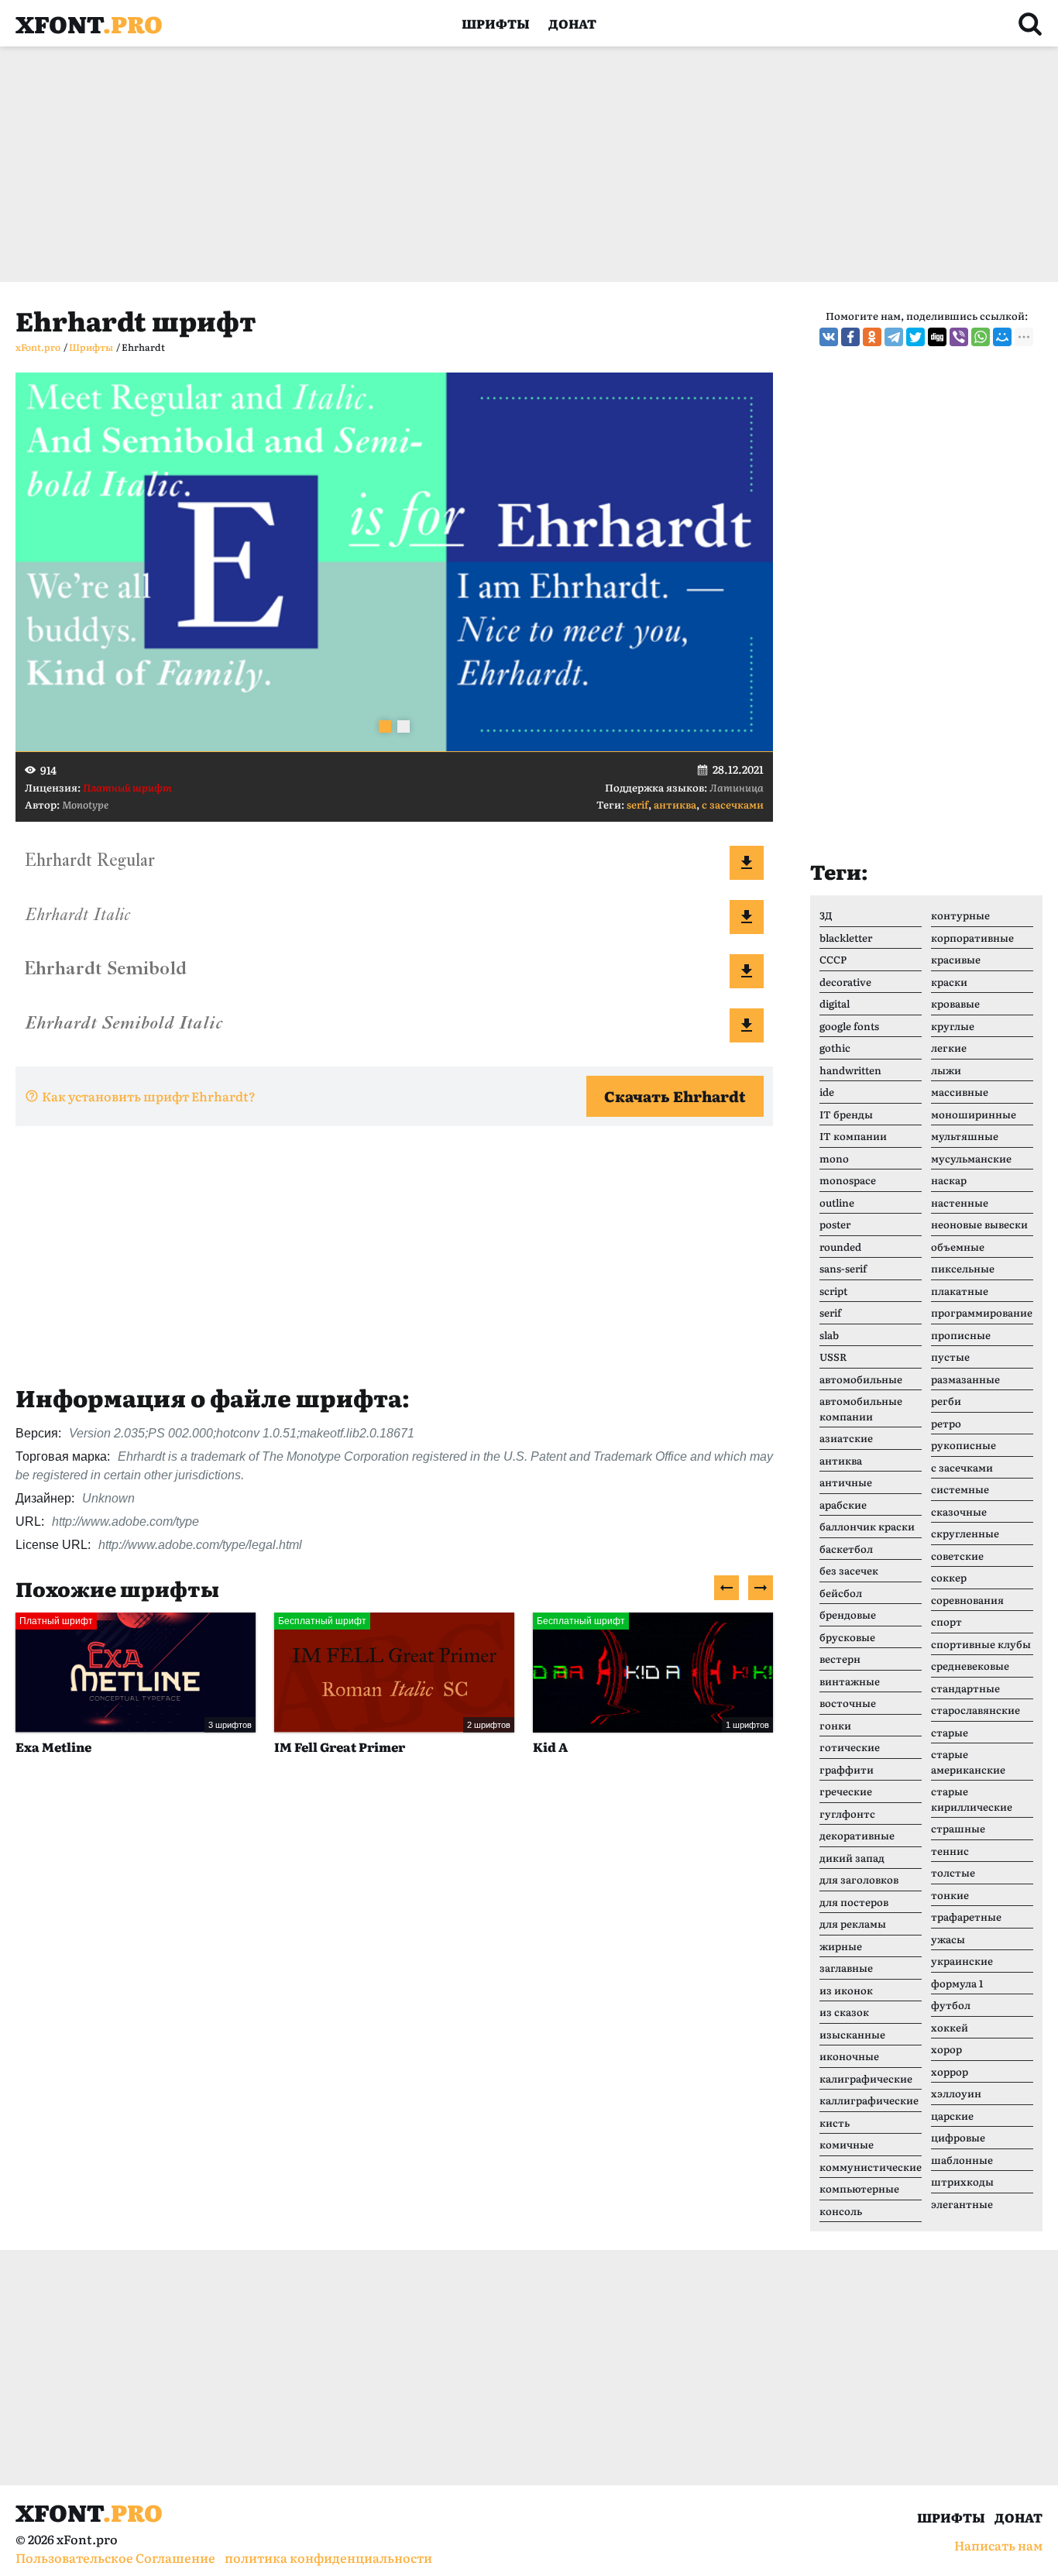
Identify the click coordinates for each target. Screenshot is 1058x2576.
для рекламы (853, 1923)
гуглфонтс (847, 1814)
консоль (841, 2211)
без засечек (849, 1570)
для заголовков (859, 1879)
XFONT (89, 23)
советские (957, 1556)
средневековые (970, 1666)
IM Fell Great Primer (117, 1747)
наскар (949, 1180)
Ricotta (592, 1747)
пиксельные (963, 1268)
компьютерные (859, 2188)
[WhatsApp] (981, 337)
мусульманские (971, 1158)
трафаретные (966, 1917)
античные (846, 1482)
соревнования (967, 1600)
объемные (958, 1247)
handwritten (850, 1070)
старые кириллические (972, 1799)
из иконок (846, 1990)
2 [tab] (404, 726)
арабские (843, 1504)
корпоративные (972, 938)
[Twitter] (915, 337)
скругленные (965, 1533)
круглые (953, 1026)
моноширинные (974, 1114)
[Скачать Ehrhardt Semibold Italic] (747, 1025)
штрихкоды (962, 2181)
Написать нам (998, 2545)
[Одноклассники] (872, 337)
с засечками (733, 804)
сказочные (959, 1511)
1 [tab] (385, 726)
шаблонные (962, 2160)
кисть (835, 2123)
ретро (946, 1423)
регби (946, 1401)
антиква (675, 804)
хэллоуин (956, 2093)
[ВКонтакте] (829, 337)
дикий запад (852, 1858)
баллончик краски (867, 1526)
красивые (956, 959)
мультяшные (965, 1136)
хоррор (950, 2071)
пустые (950, 1357)
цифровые (958, 2137)
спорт (946, 1621)
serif (637, 804)
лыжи (946, 1070)
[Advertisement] (480, 164)
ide (827, 1092)
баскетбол (846, 1549)
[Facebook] (850, 337)
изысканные (852, 2034)
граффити (847, 1769)
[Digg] (937, 337)
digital (835, 1003)
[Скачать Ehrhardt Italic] (747, 917)
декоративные (857, 1835)
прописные (961, 1335)
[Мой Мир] (1002, 337)
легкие (949, 1048)
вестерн (840, 1659)
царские (952, 2116)
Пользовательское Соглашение (115, 2557)
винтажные (850, 1681)
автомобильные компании (861, 1408)
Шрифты (496, 23)
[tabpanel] (394, 562)
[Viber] (959, 337)
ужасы (948, 1939)
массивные (960, 1092)
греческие (846, 1791)
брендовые (848, 1614)
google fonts (849, 1026)
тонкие (950, 1895)
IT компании (853, 1136)
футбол (951, 2005)
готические (850, 1747)
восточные (848, 1703)
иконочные (849, 2056)
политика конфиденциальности (328, 2557)
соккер (949, 1577)
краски (949, 982)
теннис (950, 1851)
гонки (835, 1725)
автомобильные (861, 1379)
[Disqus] (394, 2005)
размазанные (965, 1379)
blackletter (846, 938)
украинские (962, 1961)
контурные (960, 915)
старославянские (976, 1710)
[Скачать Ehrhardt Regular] (747, 863)
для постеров (854, 1902)
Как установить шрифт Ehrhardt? (149, 1096)
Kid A (327, 1747)
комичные (847, 2144)
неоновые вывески (979, 1224)
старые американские (968, 1762)
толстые (953, 1872)
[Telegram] (894, 337)
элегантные (962, 2204)
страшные (958, 1828)
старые (950, 1732)
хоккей (950, 2027)
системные (960, 1489)
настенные (960, 1202)
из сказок (844, 2012)
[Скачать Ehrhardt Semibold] (747, 971)
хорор (946, 2049)
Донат (572, 23)
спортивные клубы (981, 1644)
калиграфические (866, 2078)
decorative (845, 982)
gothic (835, 1048)
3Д (826, 915)
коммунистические (871, 2167)
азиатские (846, 1438)
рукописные (964, 1445)
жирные (841, 1946)
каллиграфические (869, 2100)
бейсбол (841, 1593)
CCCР (833, 959)
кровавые (955, 1003)
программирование (982, 1312)
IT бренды (846, 1114)
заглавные (846, 1968)
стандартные (965, 1688)
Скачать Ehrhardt (675, 1096)
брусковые (847, 1637)
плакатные (960, 1291)
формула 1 (957, 1983)
